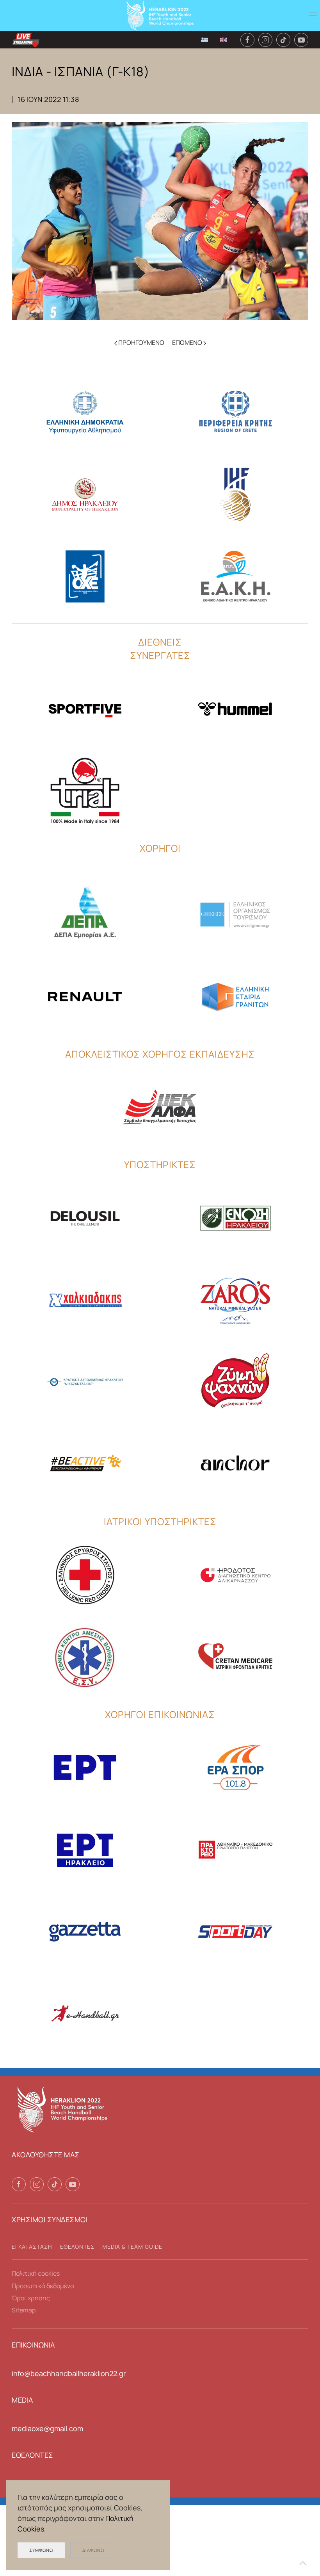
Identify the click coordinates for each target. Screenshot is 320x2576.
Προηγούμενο (141, 343)
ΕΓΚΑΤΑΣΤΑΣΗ (32, 2247)
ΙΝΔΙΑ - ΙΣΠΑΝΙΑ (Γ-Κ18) (81, 71)
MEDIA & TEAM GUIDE (132, 2247)
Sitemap (24, 2310)
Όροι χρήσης (31, 2298)
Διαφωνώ (93, 2550)
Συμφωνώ (41, 2550)
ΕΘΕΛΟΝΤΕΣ (77, 2247)
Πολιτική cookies (36, 2273)
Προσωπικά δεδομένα (43, 2286)
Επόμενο (188, 343)
